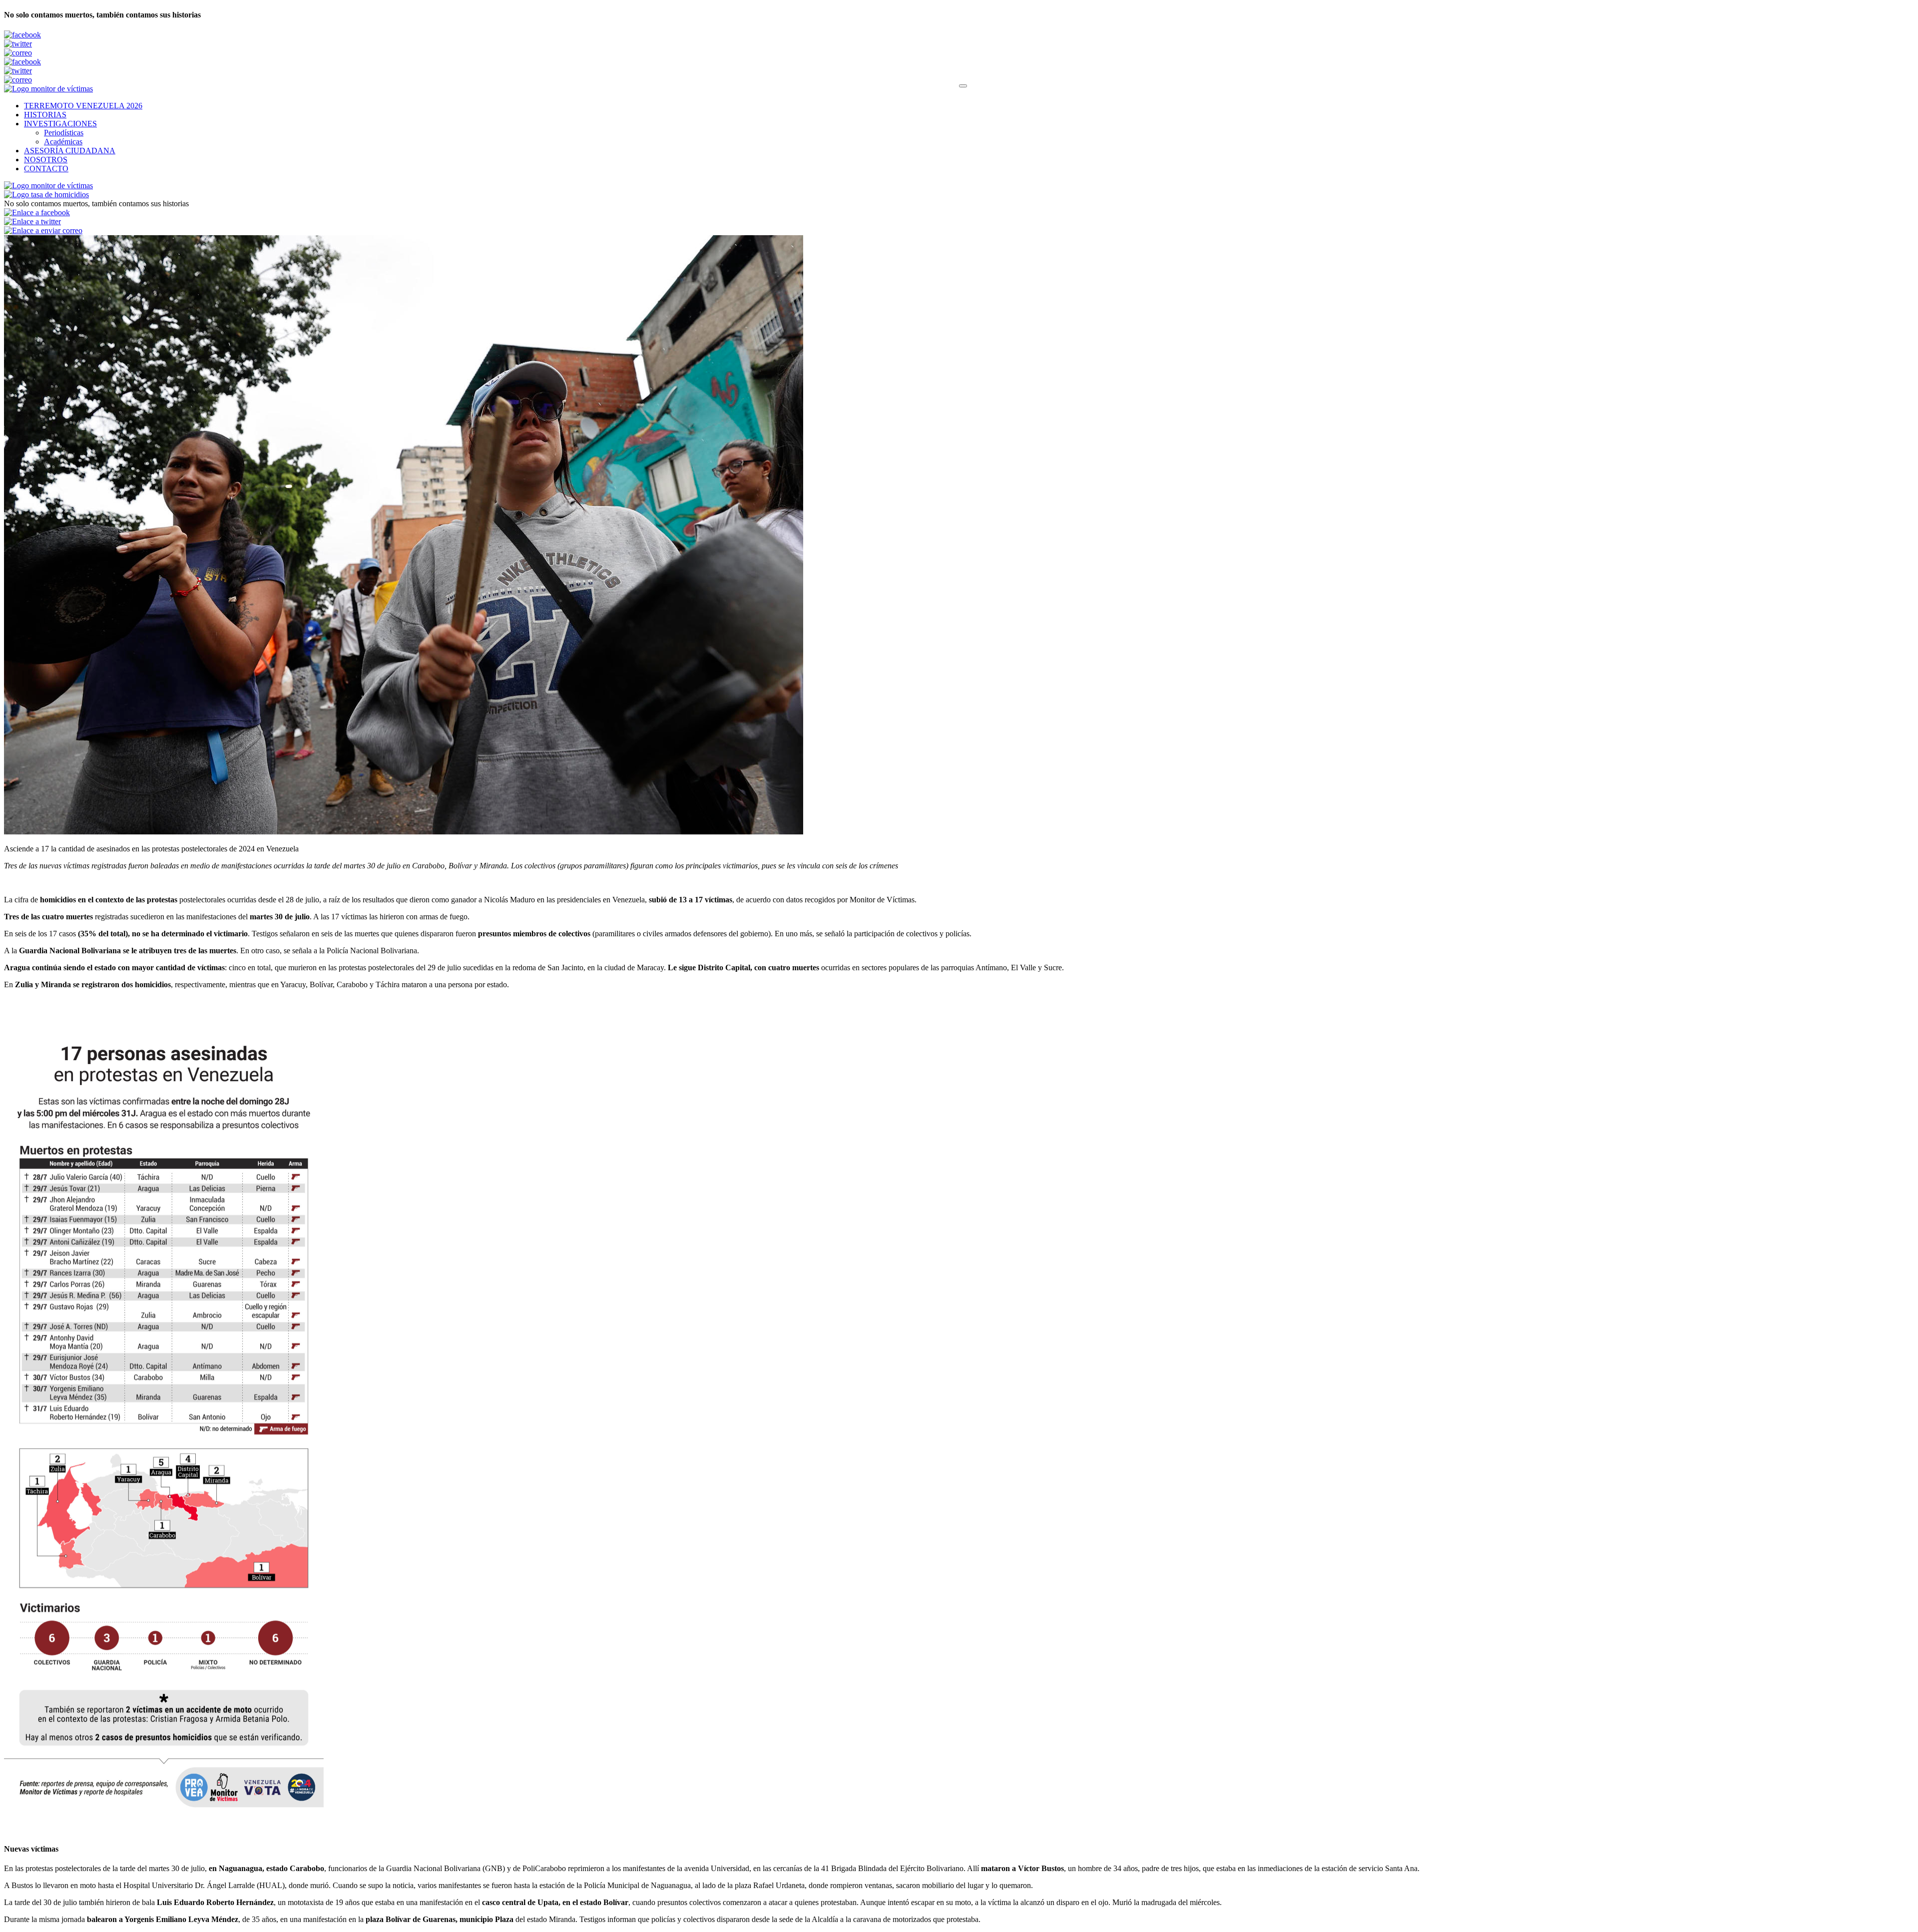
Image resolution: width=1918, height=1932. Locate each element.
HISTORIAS (45, 115)
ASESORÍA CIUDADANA (70, 151)
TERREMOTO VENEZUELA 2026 (83, 106)
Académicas (63, 142)
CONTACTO (46, 169)
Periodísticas (64, 133)
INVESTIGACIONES (60, 124)
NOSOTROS (46, 160)
